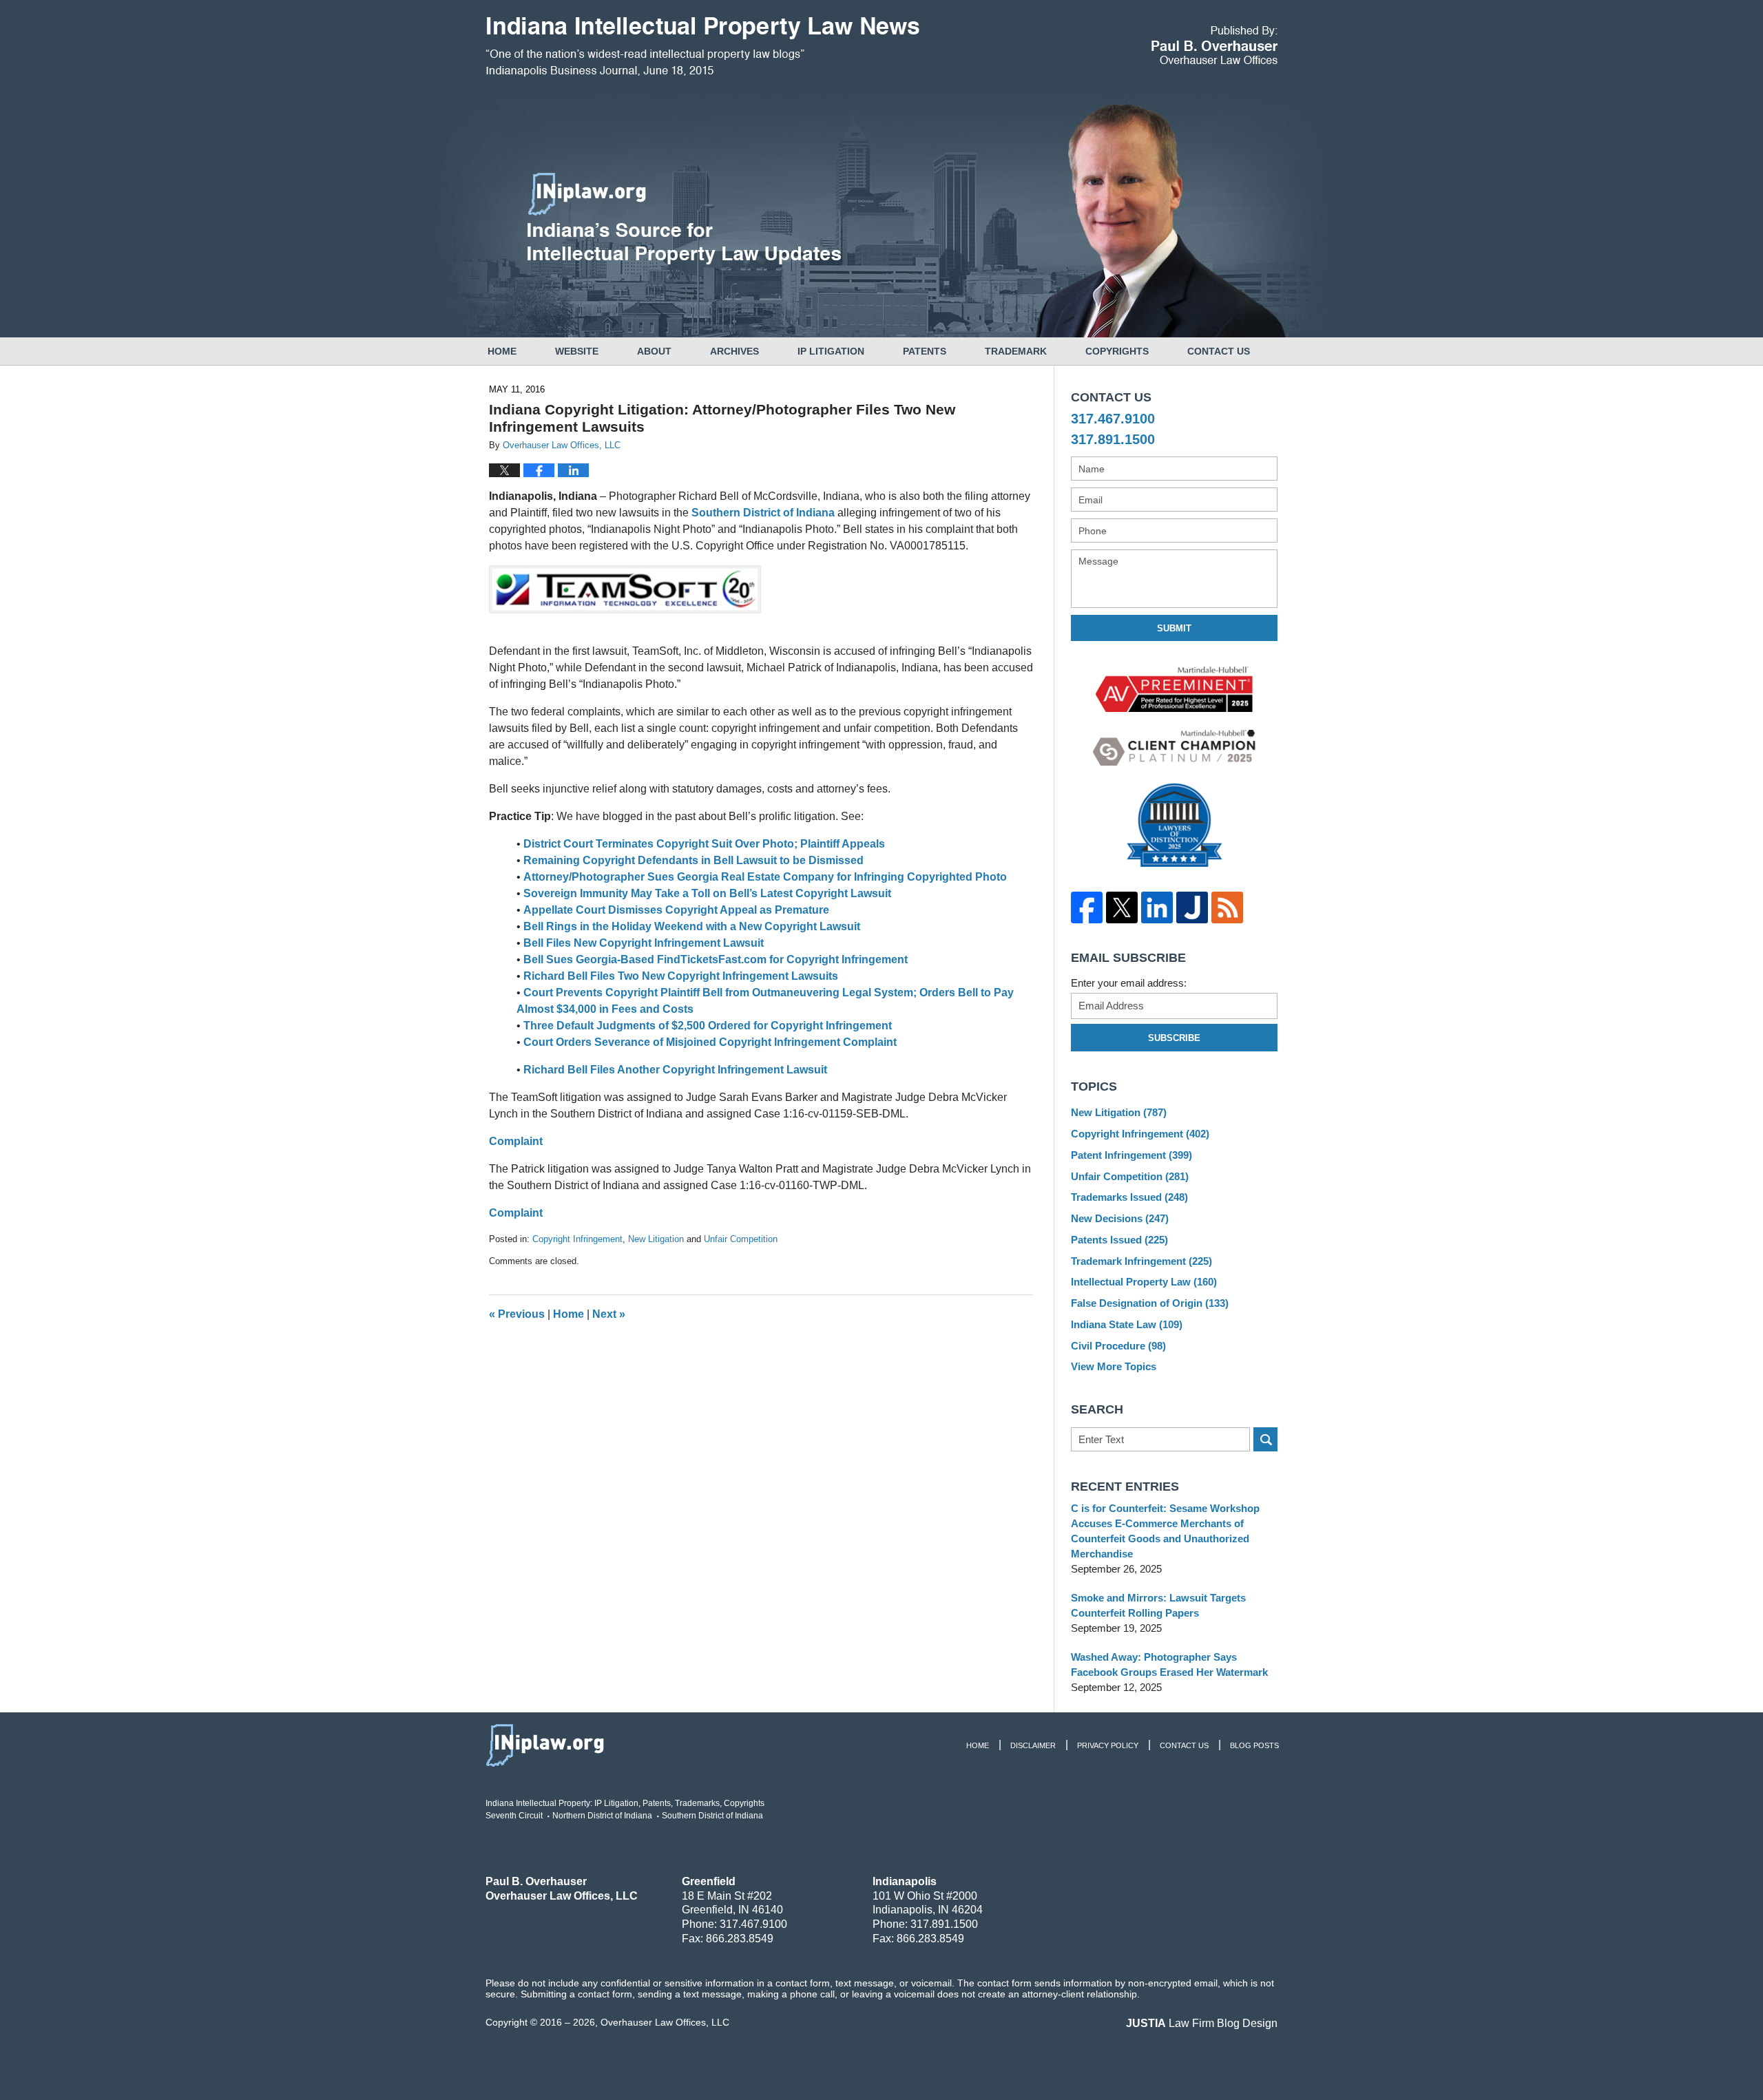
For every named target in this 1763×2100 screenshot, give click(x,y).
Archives (734, 351)
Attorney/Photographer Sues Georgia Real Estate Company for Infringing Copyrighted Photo (765, 877)
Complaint (516, 1141)
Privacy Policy (1108, 1745)
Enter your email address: (1129, 983)
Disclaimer (1033, 1745)
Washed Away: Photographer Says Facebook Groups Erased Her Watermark (1169, 1665)
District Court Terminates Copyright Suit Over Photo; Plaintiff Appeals (704, 844)
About (654, 351)
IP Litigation (831, 351)
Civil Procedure (1118, 1346)
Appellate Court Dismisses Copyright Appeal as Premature (676, 910)
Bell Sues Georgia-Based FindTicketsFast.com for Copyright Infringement (716, 959)
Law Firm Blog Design (1202, 2023)
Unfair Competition (741, 1239)
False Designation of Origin (1150, 1303)
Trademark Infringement (1141, 1261)
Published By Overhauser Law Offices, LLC (1214, 45)
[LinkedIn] (1157, 907)
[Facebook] (1086, 907)
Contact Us (1219, 351)
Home (502, 351)
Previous (517, 1314)
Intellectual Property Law (1144, 1282)
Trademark (1016, 351)
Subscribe (1174, 1038)
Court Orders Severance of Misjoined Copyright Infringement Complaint (710, 1042)
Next (609, 1314)
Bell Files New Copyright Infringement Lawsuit (644, 943)
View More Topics (1114, 1366)
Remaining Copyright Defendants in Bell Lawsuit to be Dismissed (693, 860)
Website (577, 351)
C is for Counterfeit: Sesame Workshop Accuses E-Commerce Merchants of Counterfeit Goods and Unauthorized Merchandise (1165, 1531)
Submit (1174, 628)
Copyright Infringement (577, 1239)
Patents (925, 351)
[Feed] (1227, 907)
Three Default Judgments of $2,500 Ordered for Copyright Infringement (708, 1026)
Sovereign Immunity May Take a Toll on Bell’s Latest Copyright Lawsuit (707, 893)
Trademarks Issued (1129, 1197)
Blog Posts (1254, 1745)
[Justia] (1192, 907)
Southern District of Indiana (763, 513)
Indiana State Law (1127, 1324)
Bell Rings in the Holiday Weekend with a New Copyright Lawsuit (692, 926)
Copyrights (1117, 351)
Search (1265, 1439)
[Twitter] (1122, 907)
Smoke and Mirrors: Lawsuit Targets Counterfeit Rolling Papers (1158, 1605)
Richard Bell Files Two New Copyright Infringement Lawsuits (681, 976)
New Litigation (656, 1239)
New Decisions (1120, 1218)
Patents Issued (1119, 1240)
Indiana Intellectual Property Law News (702, 47)
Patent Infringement (1131, 1155)
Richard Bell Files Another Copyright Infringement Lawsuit (675, 1070)
